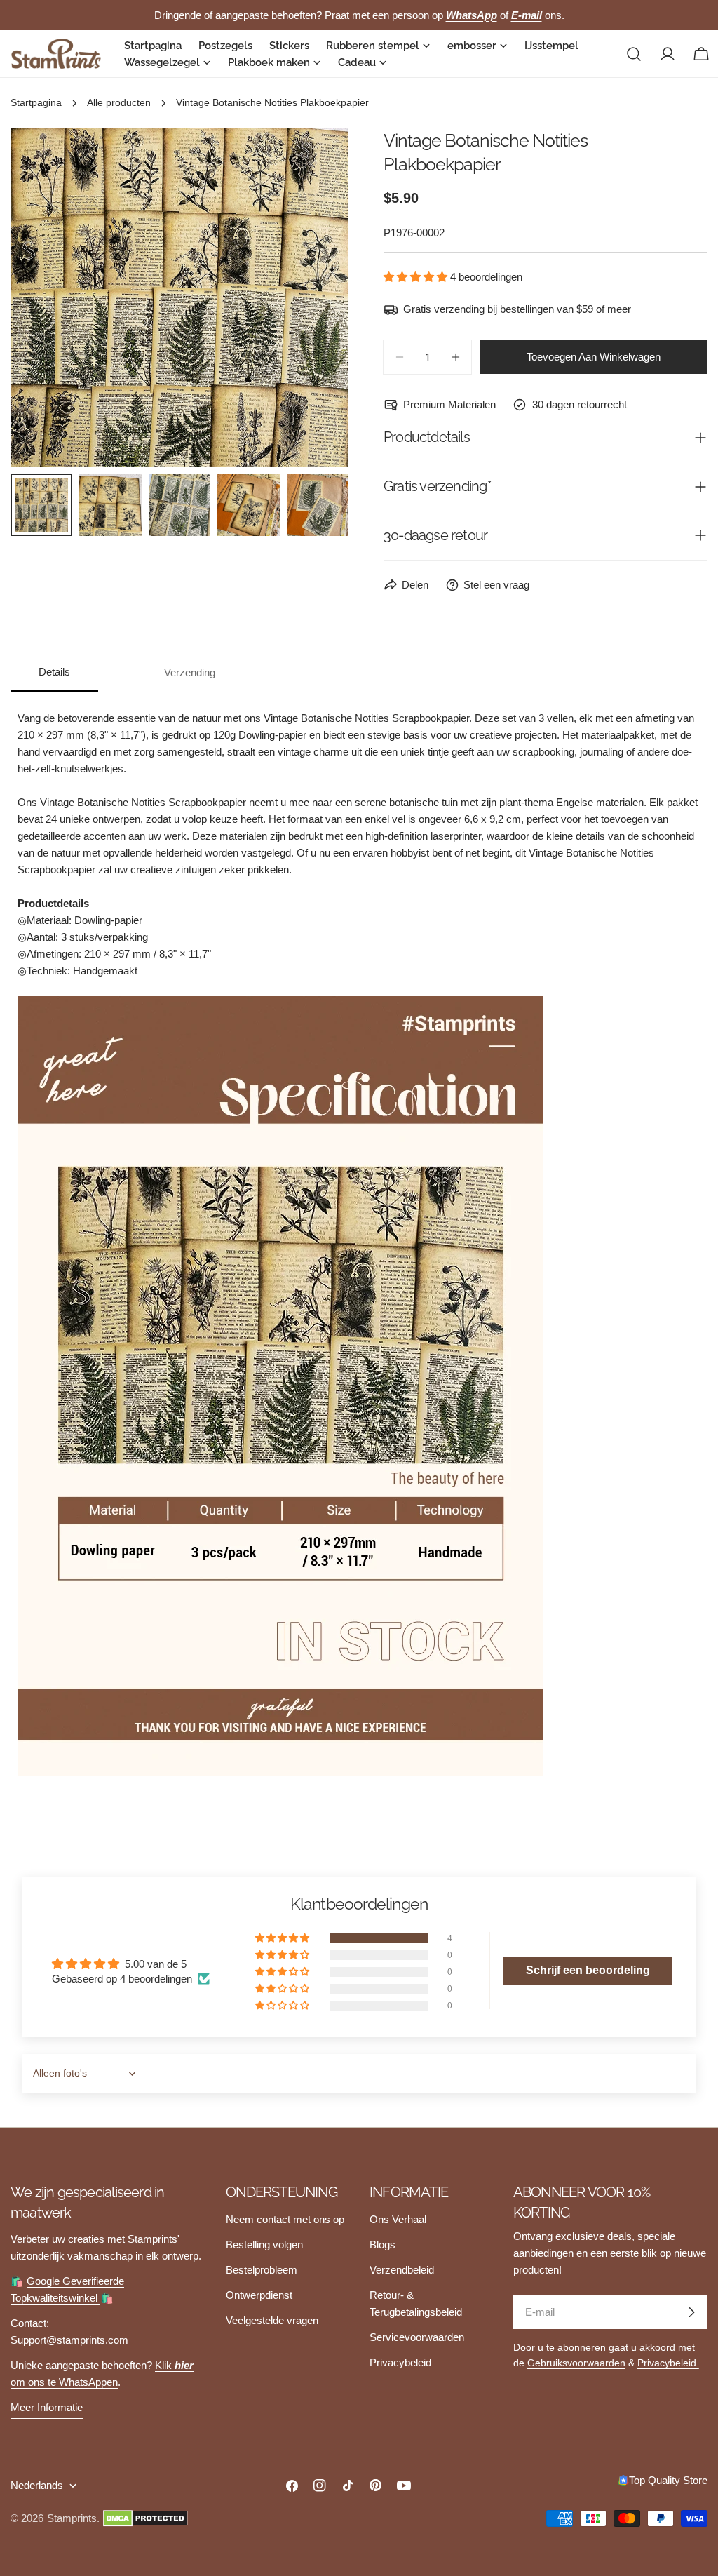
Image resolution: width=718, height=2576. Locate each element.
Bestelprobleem (262, 2270)
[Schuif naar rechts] (315, 297)
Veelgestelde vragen (272, 2320)
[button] (417, 277)
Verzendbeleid (402, 2270)
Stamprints (72, 2518)
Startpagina (36, 103)
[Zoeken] (634, 54)
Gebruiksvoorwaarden (576, 2363)
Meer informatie (47, 2407)
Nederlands (37, 2485)
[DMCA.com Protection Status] (145, 2518)
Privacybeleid (400, 2362)
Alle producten (119, 103)
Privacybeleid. (668, 2363)
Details (54, 672)
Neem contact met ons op (285, 2219)
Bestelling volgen (264, 2245)
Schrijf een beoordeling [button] (588, 1970)
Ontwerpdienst (259, 2295)
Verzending (190, 672)
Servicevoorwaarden (417, 2337)
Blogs (382, 2245)
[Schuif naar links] (44, 297)
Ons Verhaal (398, 2219)
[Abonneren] (691, 2312)
